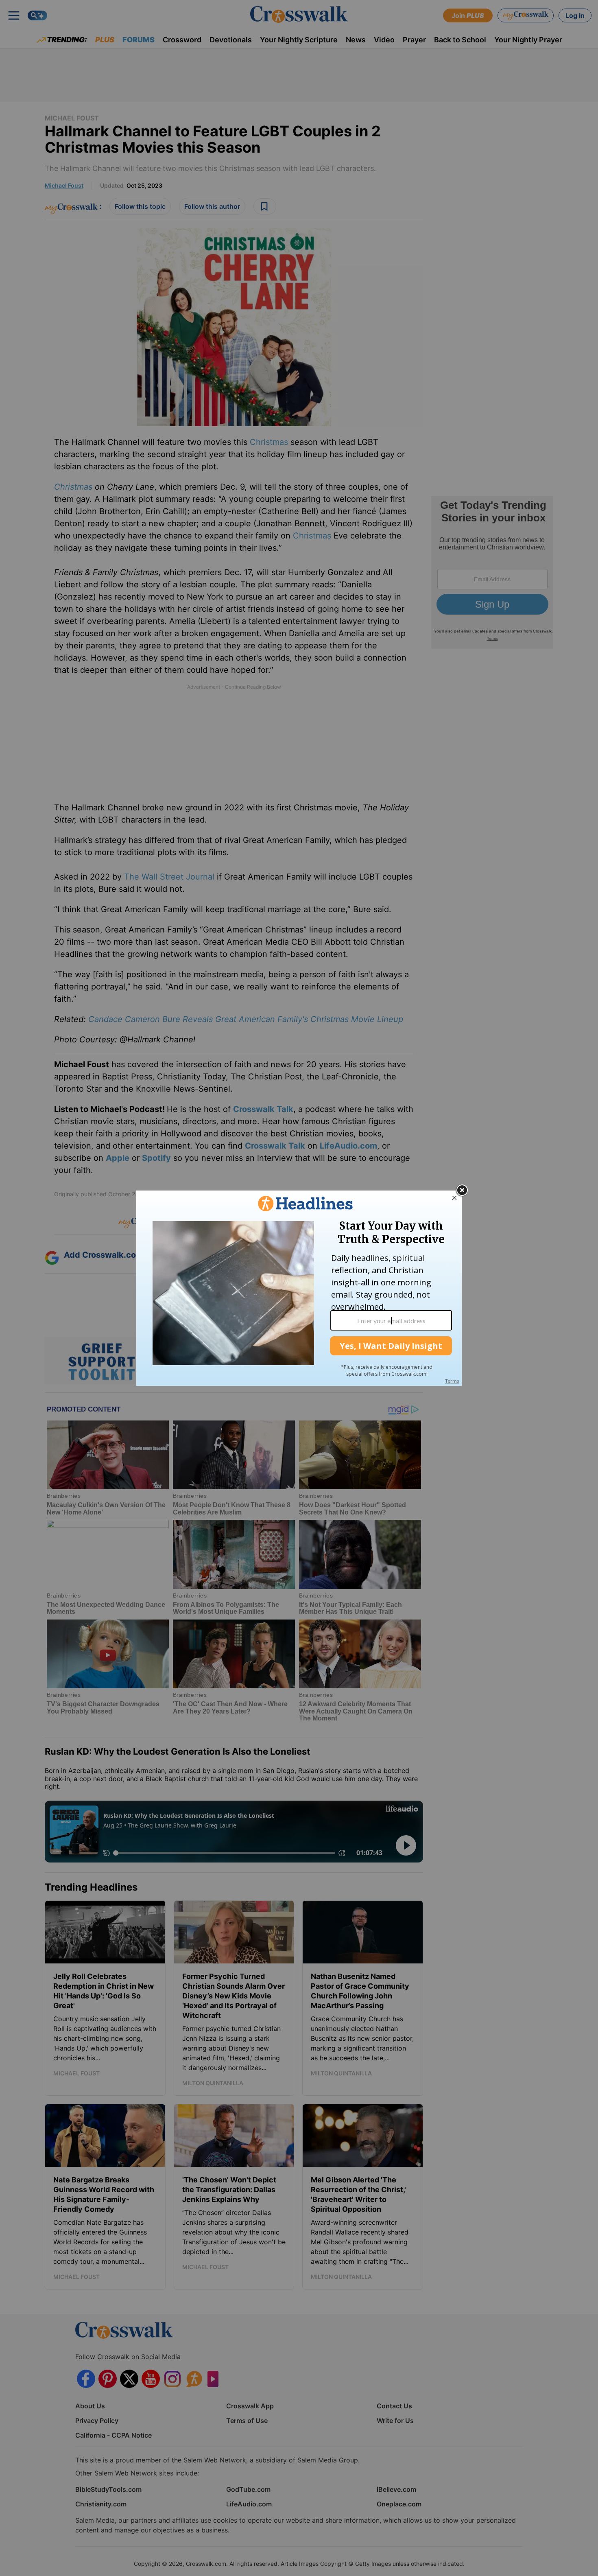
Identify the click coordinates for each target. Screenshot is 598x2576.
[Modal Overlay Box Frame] (299, 1288)
